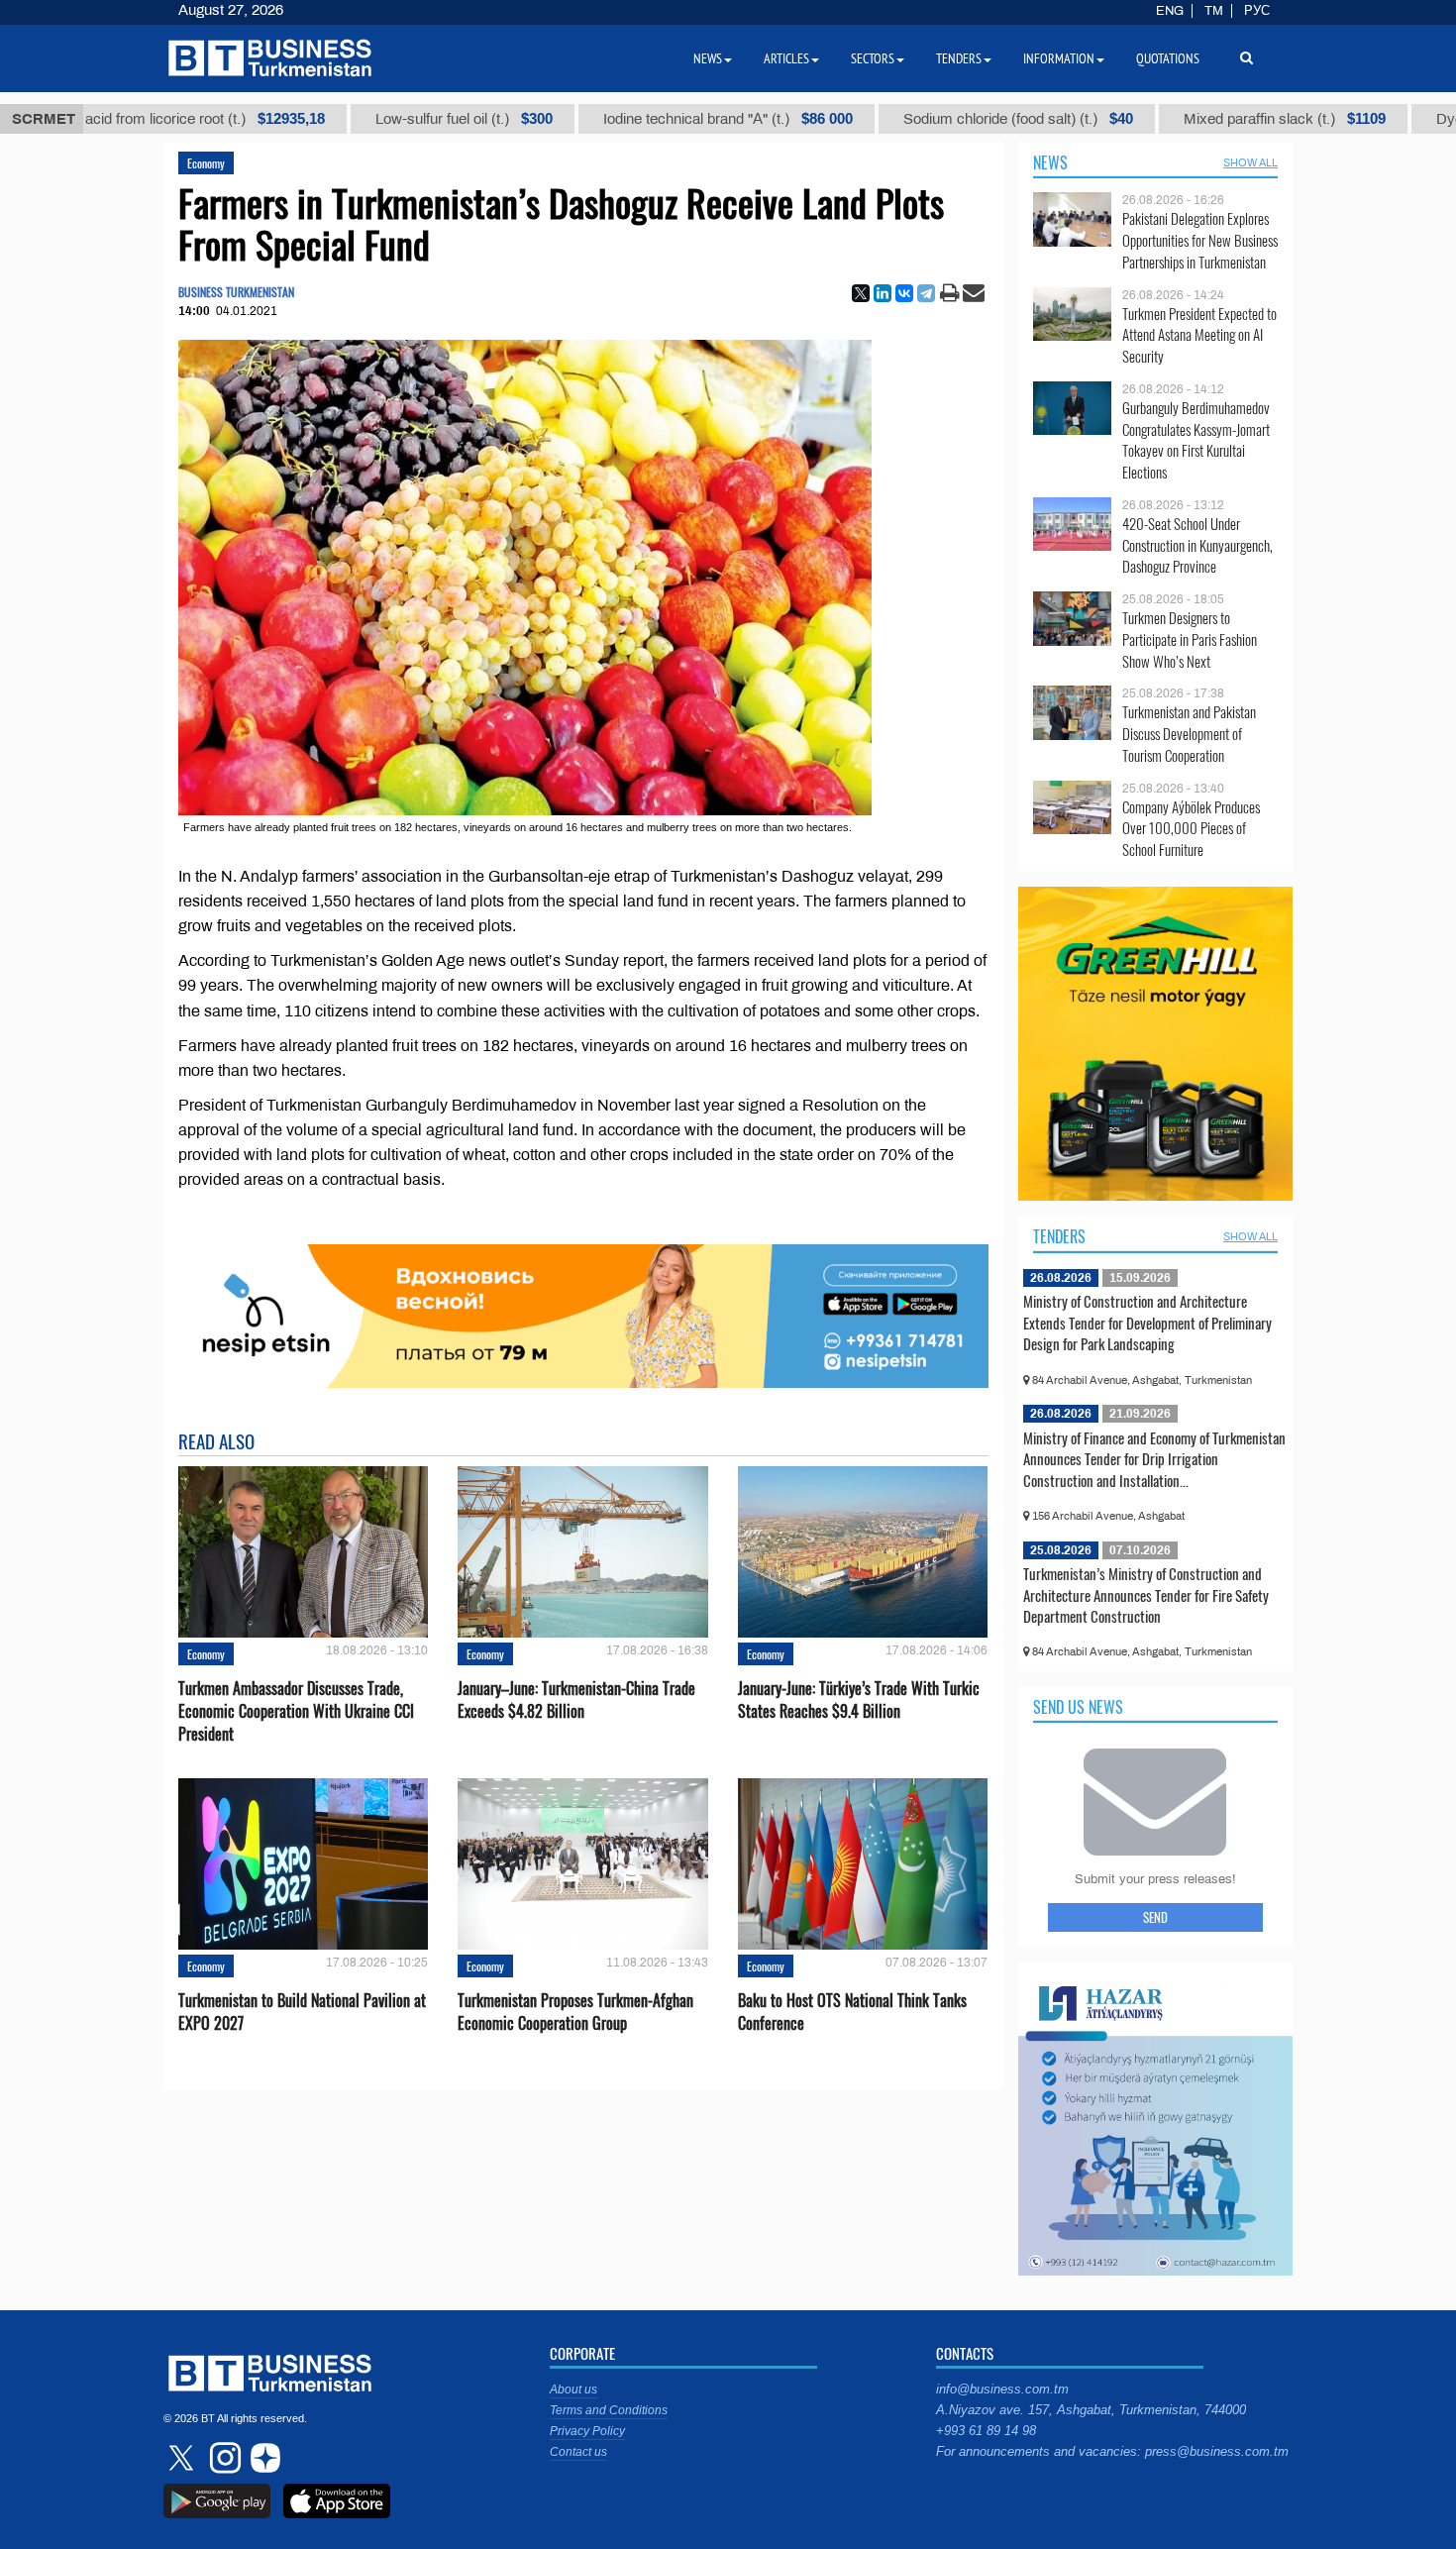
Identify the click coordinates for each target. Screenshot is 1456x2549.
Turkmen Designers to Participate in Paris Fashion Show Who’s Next (1190, 639)
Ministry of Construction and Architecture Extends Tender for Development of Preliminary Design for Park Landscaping (1147, 1322)
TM (1214, 11)
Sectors (873, 58)
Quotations (1168, 58)
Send (1155, 1917)
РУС (1257, 11)
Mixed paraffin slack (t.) (1214, 119)
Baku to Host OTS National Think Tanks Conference (852, 2012)
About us (573, 2390)
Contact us (578, 2452)
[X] (861, 293)
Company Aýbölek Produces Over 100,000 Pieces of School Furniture (1191, 829)
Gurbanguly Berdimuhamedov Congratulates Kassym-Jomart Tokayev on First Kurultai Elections (1196, 440)
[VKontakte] (904, 293)
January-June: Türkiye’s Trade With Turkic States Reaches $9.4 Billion (859, 1700)
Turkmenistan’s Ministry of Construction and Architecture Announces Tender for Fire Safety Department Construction (1146, 1594)
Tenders (1059, 1236)
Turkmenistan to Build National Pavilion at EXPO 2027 (302, 2012)
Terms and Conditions (609, 2410)
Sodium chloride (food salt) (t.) (948, 119)
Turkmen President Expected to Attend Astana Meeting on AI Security (1199, 335)
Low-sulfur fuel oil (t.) (394, 119)
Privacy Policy (587, 2431)
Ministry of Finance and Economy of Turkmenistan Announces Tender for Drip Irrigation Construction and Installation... (1154, 1459)
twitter (183, 2458)
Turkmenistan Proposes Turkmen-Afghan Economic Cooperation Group (575, 2012)
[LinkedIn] (883, 293)
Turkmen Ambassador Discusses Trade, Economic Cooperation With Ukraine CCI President (296, 1711)
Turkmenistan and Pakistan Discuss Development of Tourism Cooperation (1189, 734)
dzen (262, 2458)
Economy (206, 163)
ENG (1170, 11)
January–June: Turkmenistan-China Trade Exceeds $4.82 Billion (576, 1700)
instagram (223, 2458)
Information (1059, 58)
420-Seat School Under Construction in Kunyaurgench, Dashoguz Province (1197, 545)
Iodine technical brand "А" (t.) (658, 119)
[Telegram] (926, 293)
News (1050, 162)
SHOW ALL (1250, 162)
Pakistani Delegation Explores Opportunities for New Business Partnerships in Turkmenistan (1200, 240)
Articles (786, 58)
